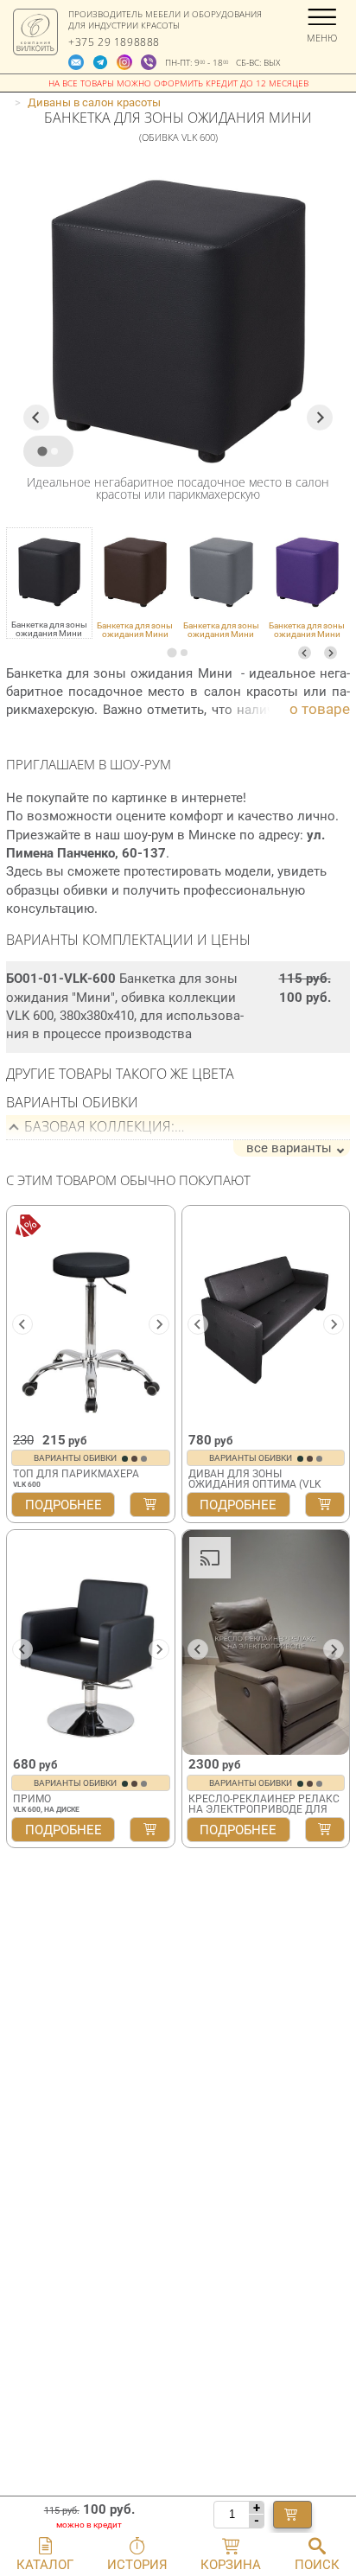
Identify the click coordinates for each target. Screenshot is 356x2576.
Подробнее (64, 1505)
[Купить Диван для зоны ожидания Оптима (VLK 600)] (325, 1505)
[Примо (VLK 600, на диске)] (91, 1642)
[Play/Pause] (201, 1739)
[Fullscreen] (330, 1739)
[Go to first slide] (334, 1649)
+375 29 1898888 (114, 42)
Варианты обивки (76, 1458)
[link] (136, 583)
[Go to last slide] (36, 418)
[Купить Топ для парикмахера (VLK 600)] (149, 1505)
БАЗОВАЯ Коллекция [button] (98, 1126)
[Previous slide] (305, 653)
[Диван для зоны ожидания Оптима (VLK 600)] (266, 1318)
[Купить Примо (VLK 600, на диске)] (149, 1830)
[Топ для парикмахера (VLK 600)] (91, 1318)
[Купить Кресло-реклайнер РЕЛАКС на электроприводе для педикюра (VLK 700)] (325, 1830)
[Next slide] (331, 653)
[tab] (172, 652)
